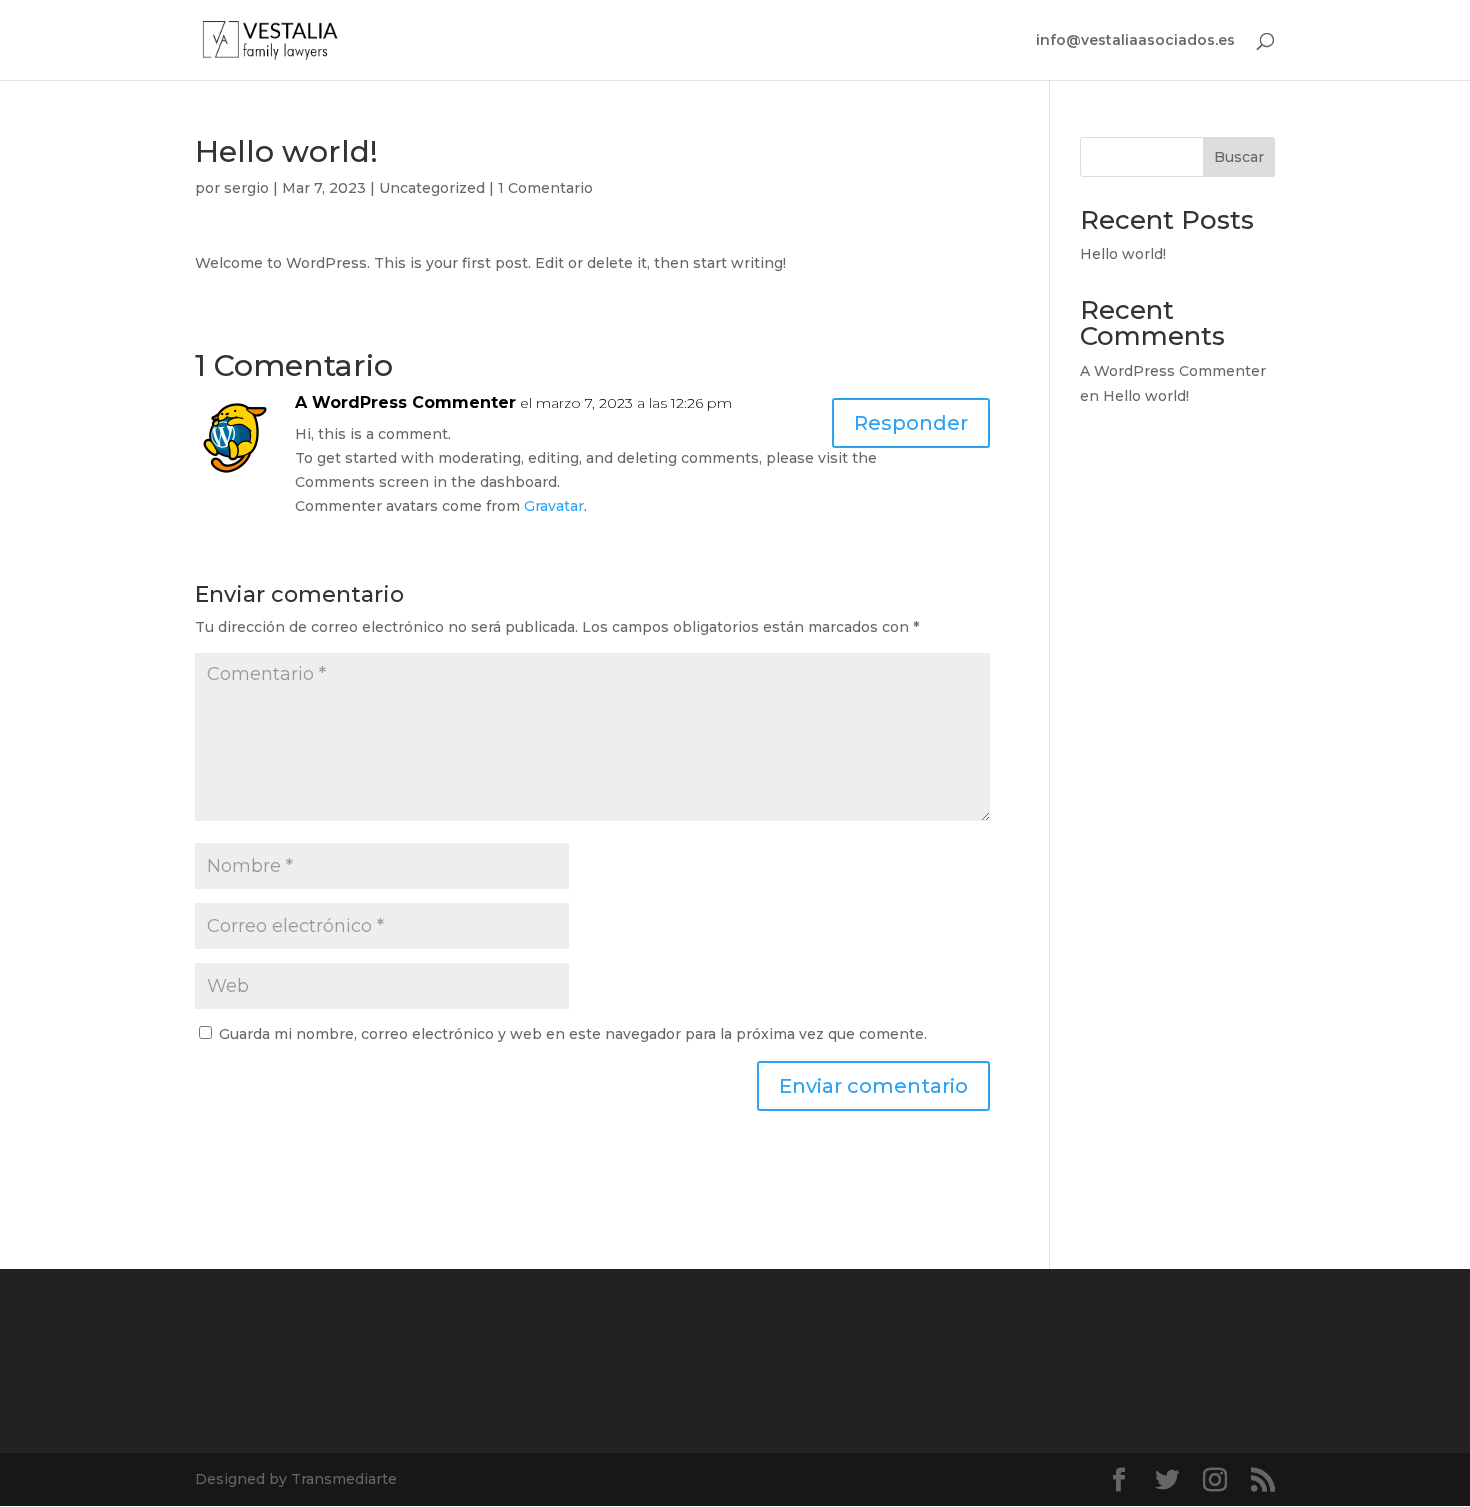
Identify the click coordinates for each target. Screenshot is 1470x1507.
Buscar (1239, 157)
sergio (246, 188)
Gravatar (554, 506)
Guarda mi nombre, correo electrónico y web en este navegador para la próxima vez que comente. (573, 1034)
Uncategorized (432, 188)
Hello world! (1123, 254)
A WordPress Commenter (405, 402)
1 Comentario (545, 188)
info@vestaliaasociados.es (1135, 41)
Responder (911, 423)
